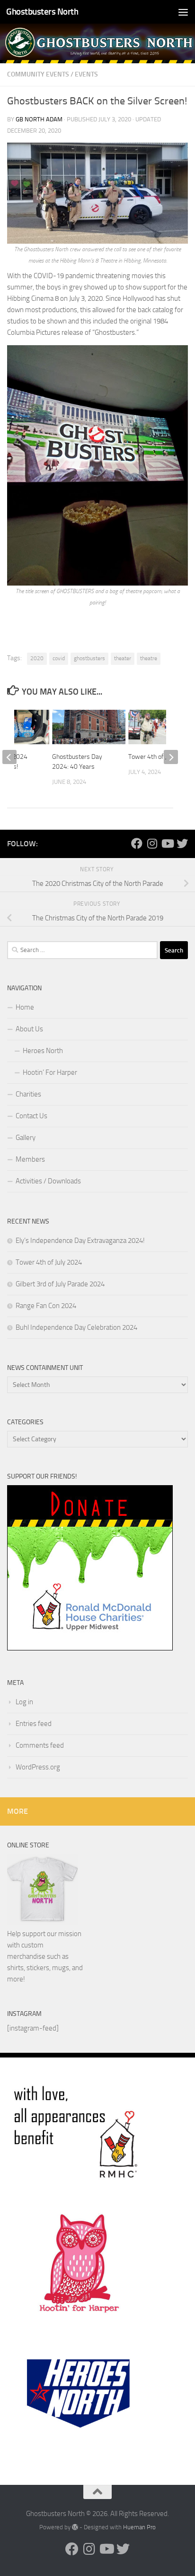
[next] (171, 757)
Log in (24, 1702)
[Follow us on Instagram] (152, 843)
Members (30, 1159)
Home (25, 1007)
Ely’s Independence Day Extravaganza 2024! (80, 1241)
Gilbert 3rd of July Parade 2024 (60, 1284)
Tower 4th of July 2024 (160, 757)
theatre (149, 658)
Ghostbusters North (42, 12)
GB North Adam (39, 119)
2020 (37, 658)
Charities (28, 1094)
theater (123, 658)
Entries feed (34, 1724)
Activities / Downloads (48, 1181)
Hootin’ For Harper (50, 1072)
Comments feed (40, 1745)
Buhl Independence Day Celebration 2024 (76, 1327)
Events (86, 74)
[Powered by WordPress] (75, 2527)
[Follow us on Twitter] (182, 843)
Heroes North (43, 1051)
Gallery (26, 1138)
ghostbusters (89, 658)
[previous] (9, 757)
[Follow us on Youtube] (167, 843)
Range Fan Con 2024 (46, 1306)
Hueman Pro (139, 2527)
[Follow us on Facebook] (137, 843)
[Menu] (183, 12)
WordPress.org (38, 1767)
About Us (29, 1029)
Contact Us (31, 1116)
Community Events (38, 74)
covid (59, 658)
